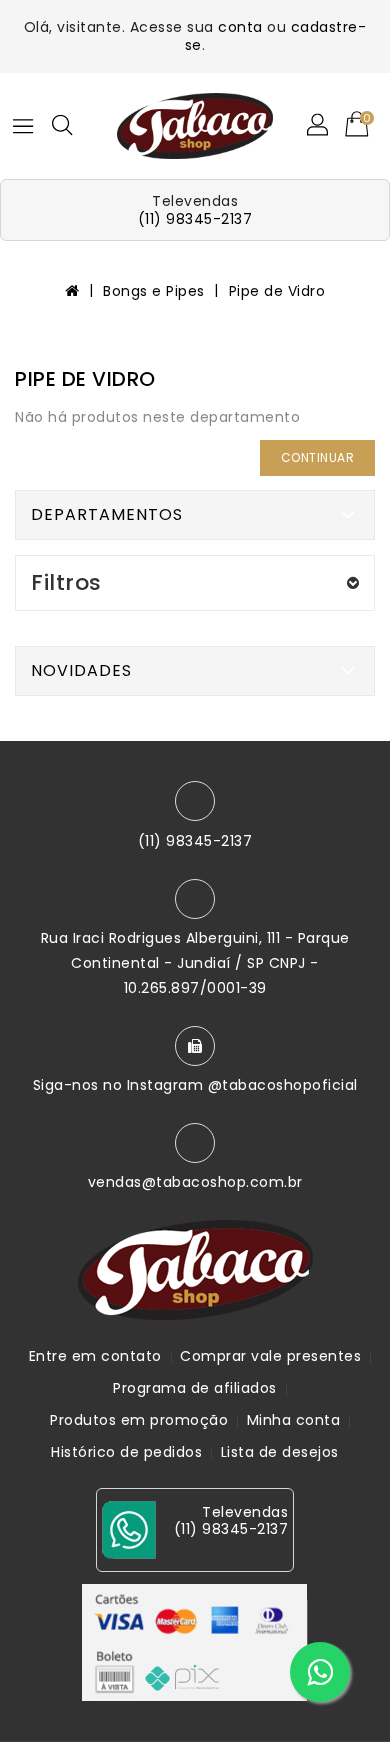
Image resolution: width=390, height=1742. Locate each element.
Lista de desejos (280, 1452)
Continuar (318, 457)
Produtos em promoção (139, 1420)
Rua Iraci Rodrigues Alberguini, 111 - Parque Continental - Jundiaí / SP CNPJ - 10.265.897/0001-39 (195, 963)
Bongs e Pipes (154, 291)
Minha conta (294, 1420)
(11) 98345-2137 (195, 219)
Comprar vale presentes (270, 1356)
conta (240, 27)
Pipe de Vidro (277, 291)
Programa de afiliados (195, 1388)
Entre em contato (95, 1356)
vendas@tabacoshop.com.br (195, 1182)
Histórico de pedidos (126, 1452)
